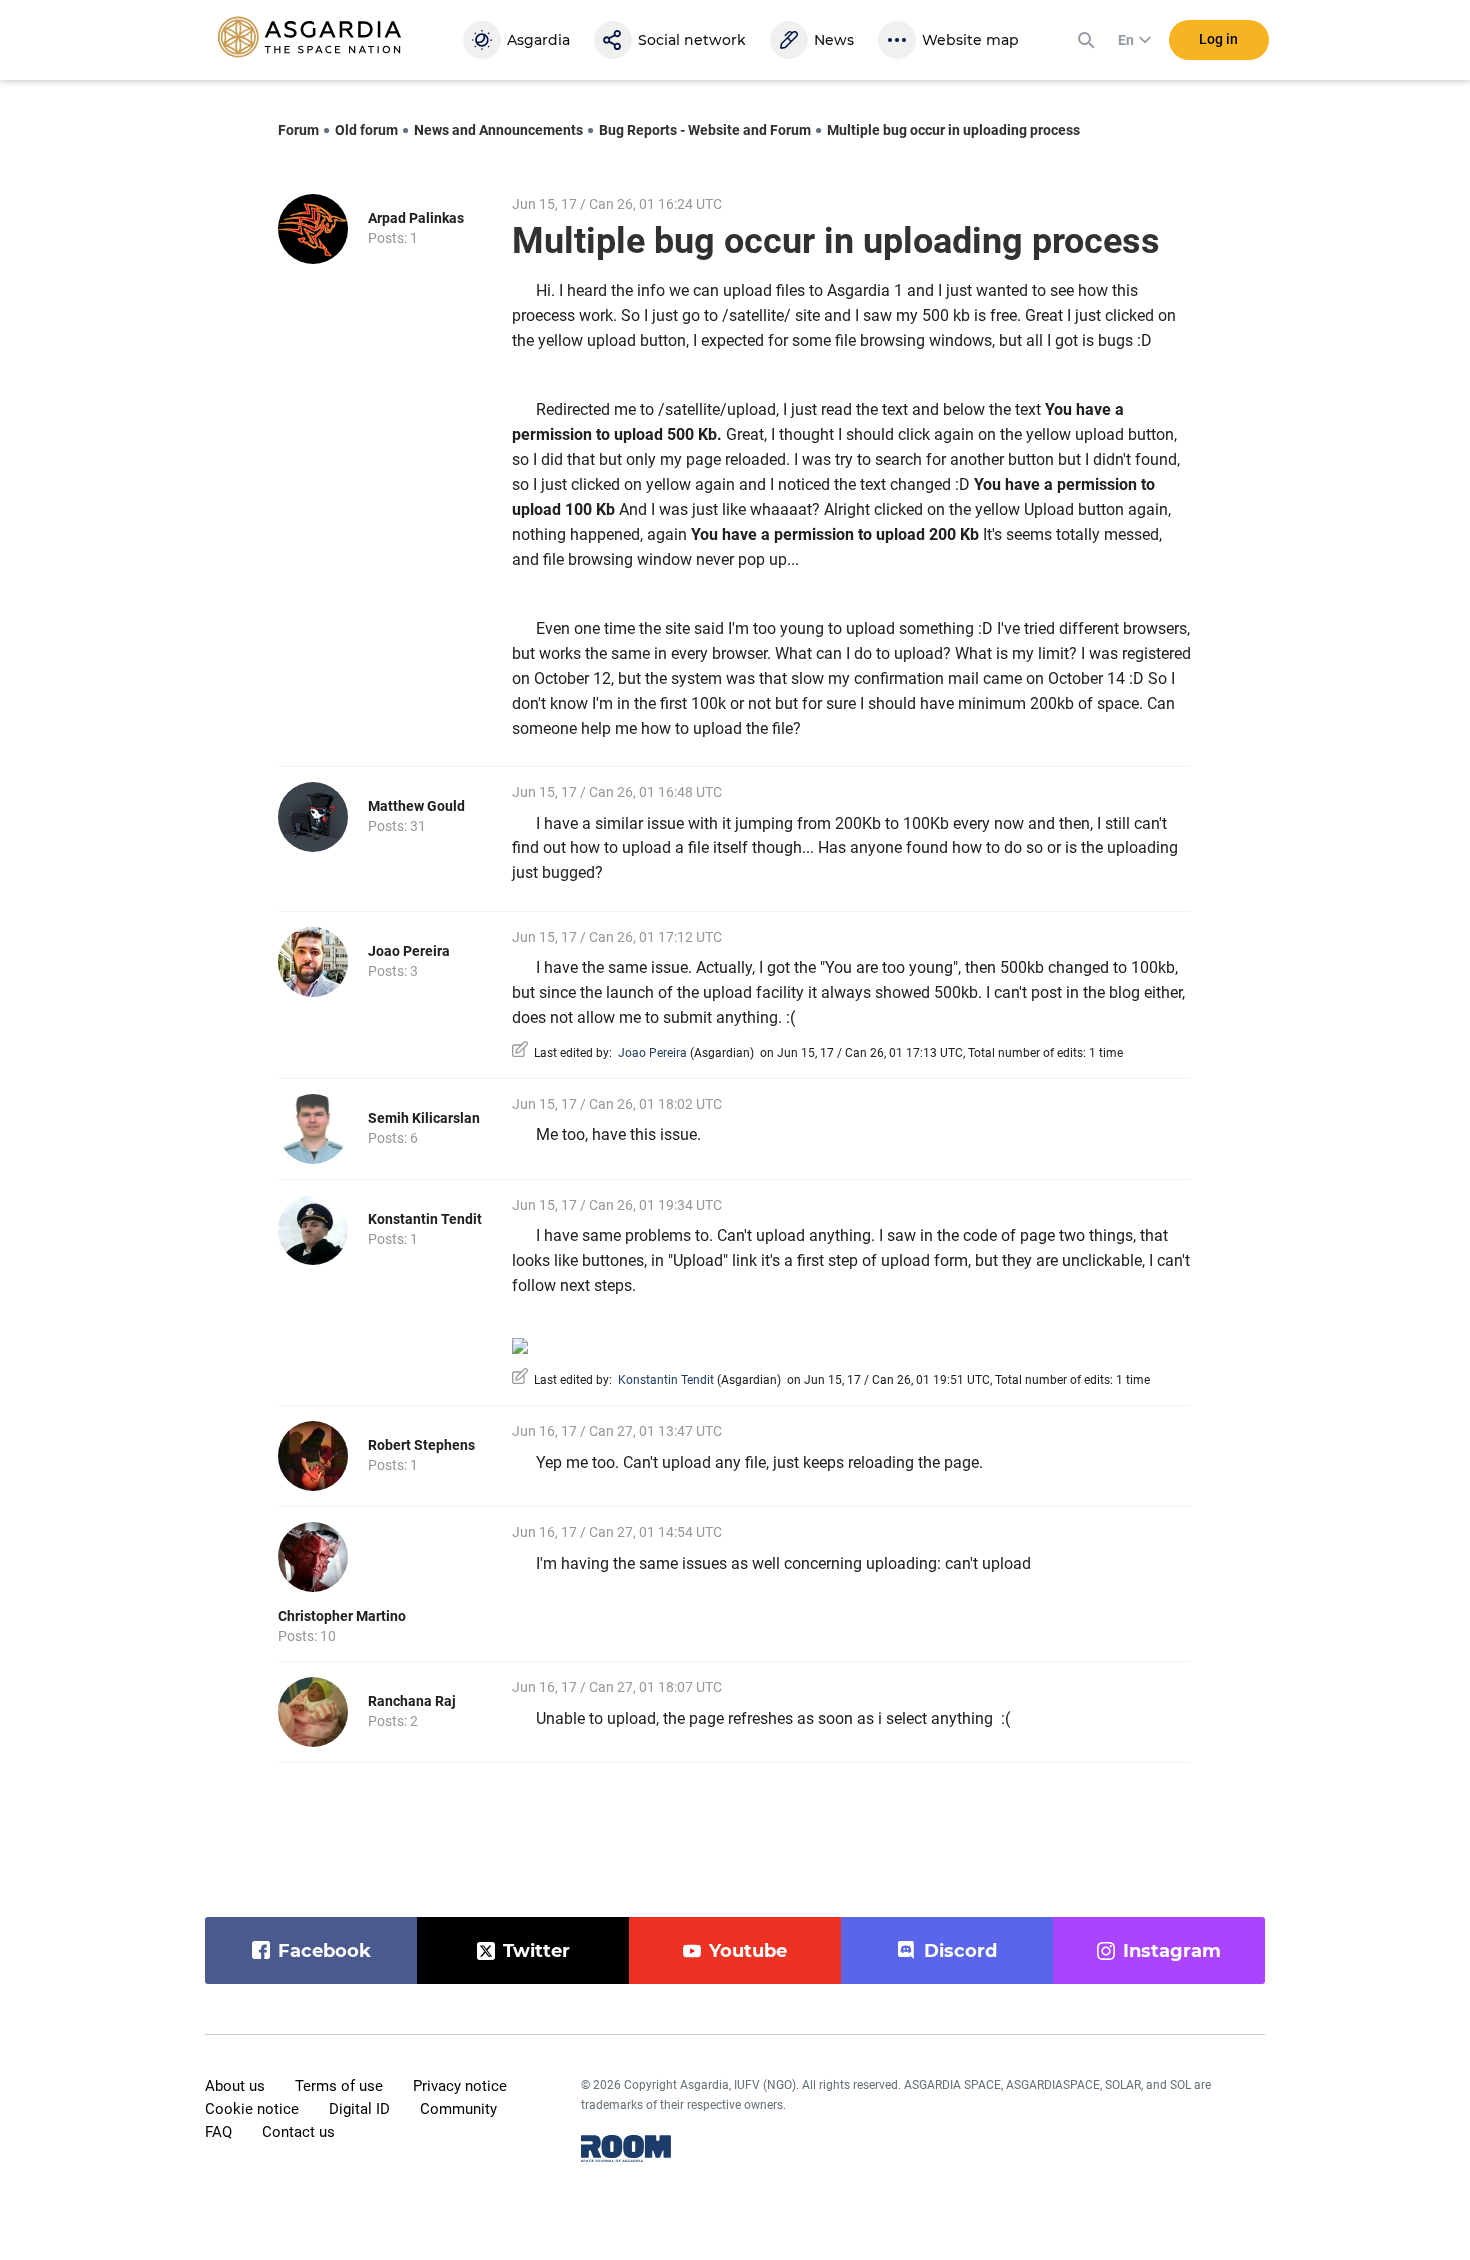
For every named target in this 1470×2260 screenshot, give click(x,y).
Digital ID (359, 2109)
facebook (324, 1951)
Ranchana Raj (412, 1701)
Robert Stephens (421, 1445)
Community (458, 2109)
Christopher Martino (342, 1616)
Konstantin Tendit (425, 1219)
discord (960, 1951)
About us (235, 2086)
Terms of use (339, 2086)
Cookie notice (252, 2109)
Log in (1218, 39)
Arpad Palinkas (416, 218)
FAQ (218, 2132)
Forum (298, 130)
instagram (1172, 1951)
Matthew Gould (416, 806)
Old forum (366, 130)
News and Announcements (498, 130)
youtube (748, 1951)
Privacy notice (460, 2086)
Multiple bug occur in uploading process (953, 130)
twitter (536, 1951)
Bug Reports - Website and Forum (705, 130)
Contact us (298, 2132)
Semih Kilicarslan (424, 1118)
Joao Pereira (409, 951)
